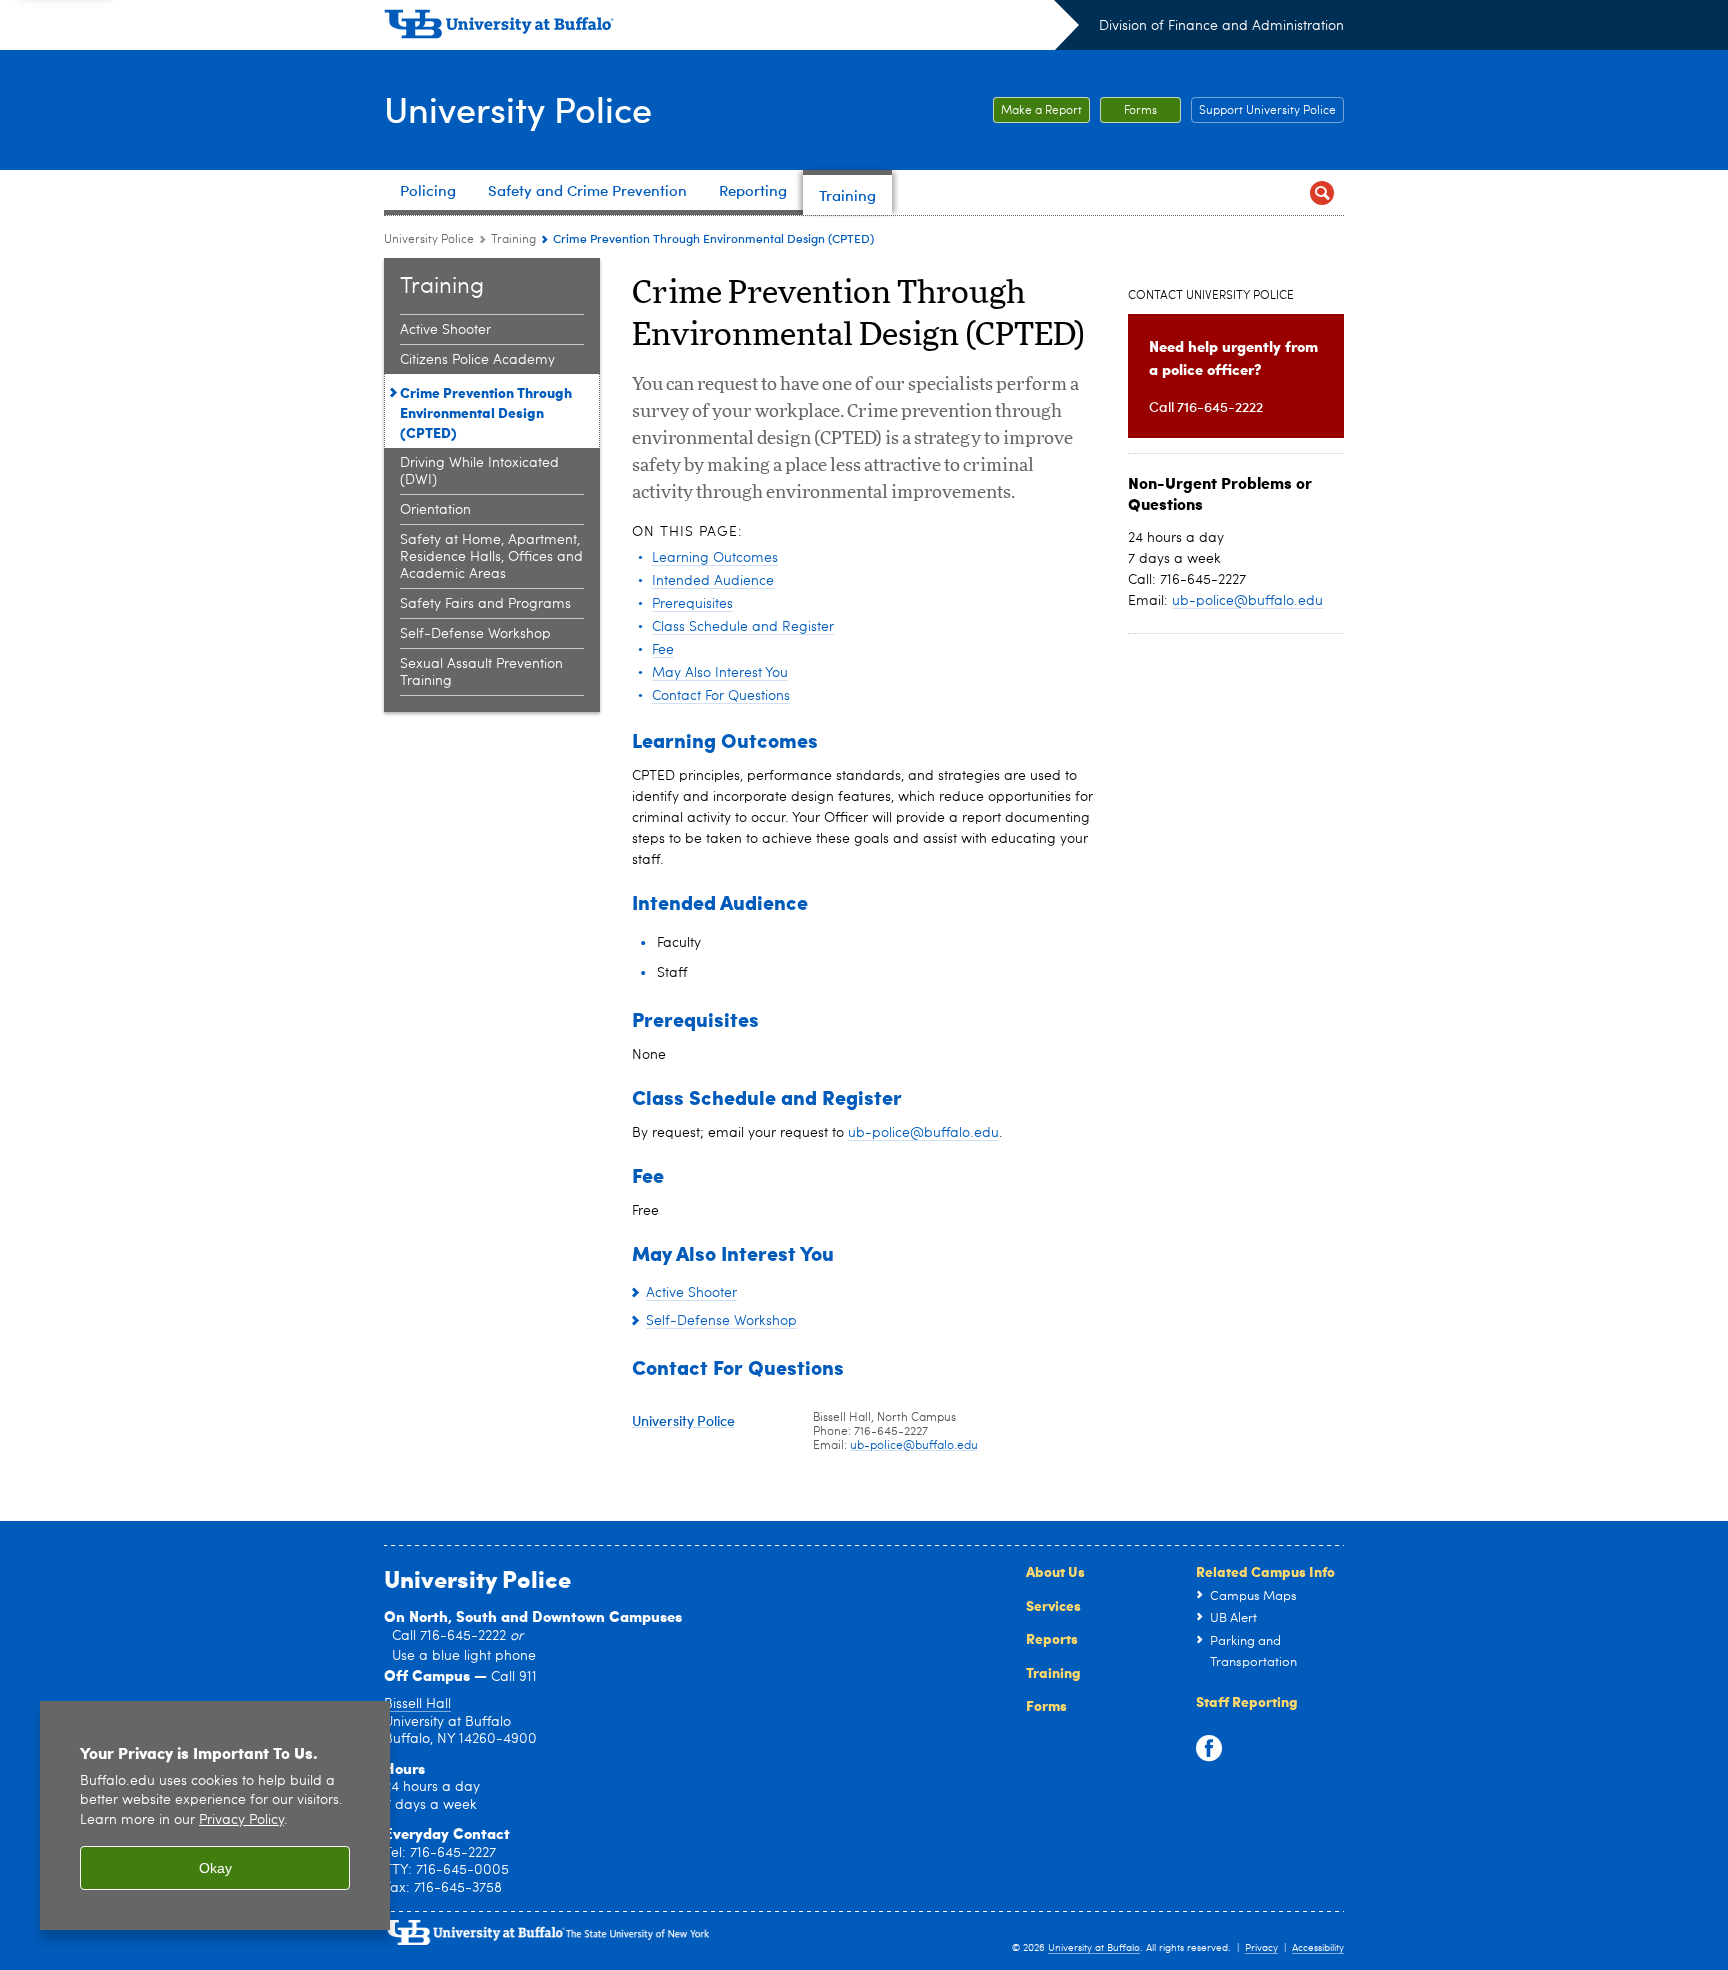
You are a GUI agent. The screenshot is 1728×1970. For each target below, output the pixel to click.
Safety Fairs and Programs (485, 604)
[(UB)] (731, 28)
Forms (1140, 111)
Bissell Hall (417, 1704)
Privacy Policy (241, 1820)
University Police (518, 108)
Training (513, 240)
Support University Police (1267, 111)
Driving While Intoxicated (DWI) (479, 471)
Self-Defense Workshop (475, 634)
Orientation (435, 510)
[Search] (1321, 192)
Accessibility (1318, 1948)
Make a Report (1041, 111)
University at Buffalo (1094, 1948)
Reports (1052, 1638)
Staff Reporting (1247, 1701)
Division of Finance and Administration (1221, 26)
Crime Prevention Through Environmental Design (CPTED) (486, 412)
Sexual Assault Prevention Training (481, 672)
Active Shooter (445, 330)
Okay (215, 1868)
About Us (1055, 1571)
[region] (215, 1815)
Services (1053, 1605)
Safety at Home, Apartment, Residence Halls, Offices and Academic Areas (491, 557)
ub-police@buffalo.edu (923, 1133)
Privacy (1261, 1948)
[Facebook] (1209, 1749)
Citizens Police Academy (477, 360)
